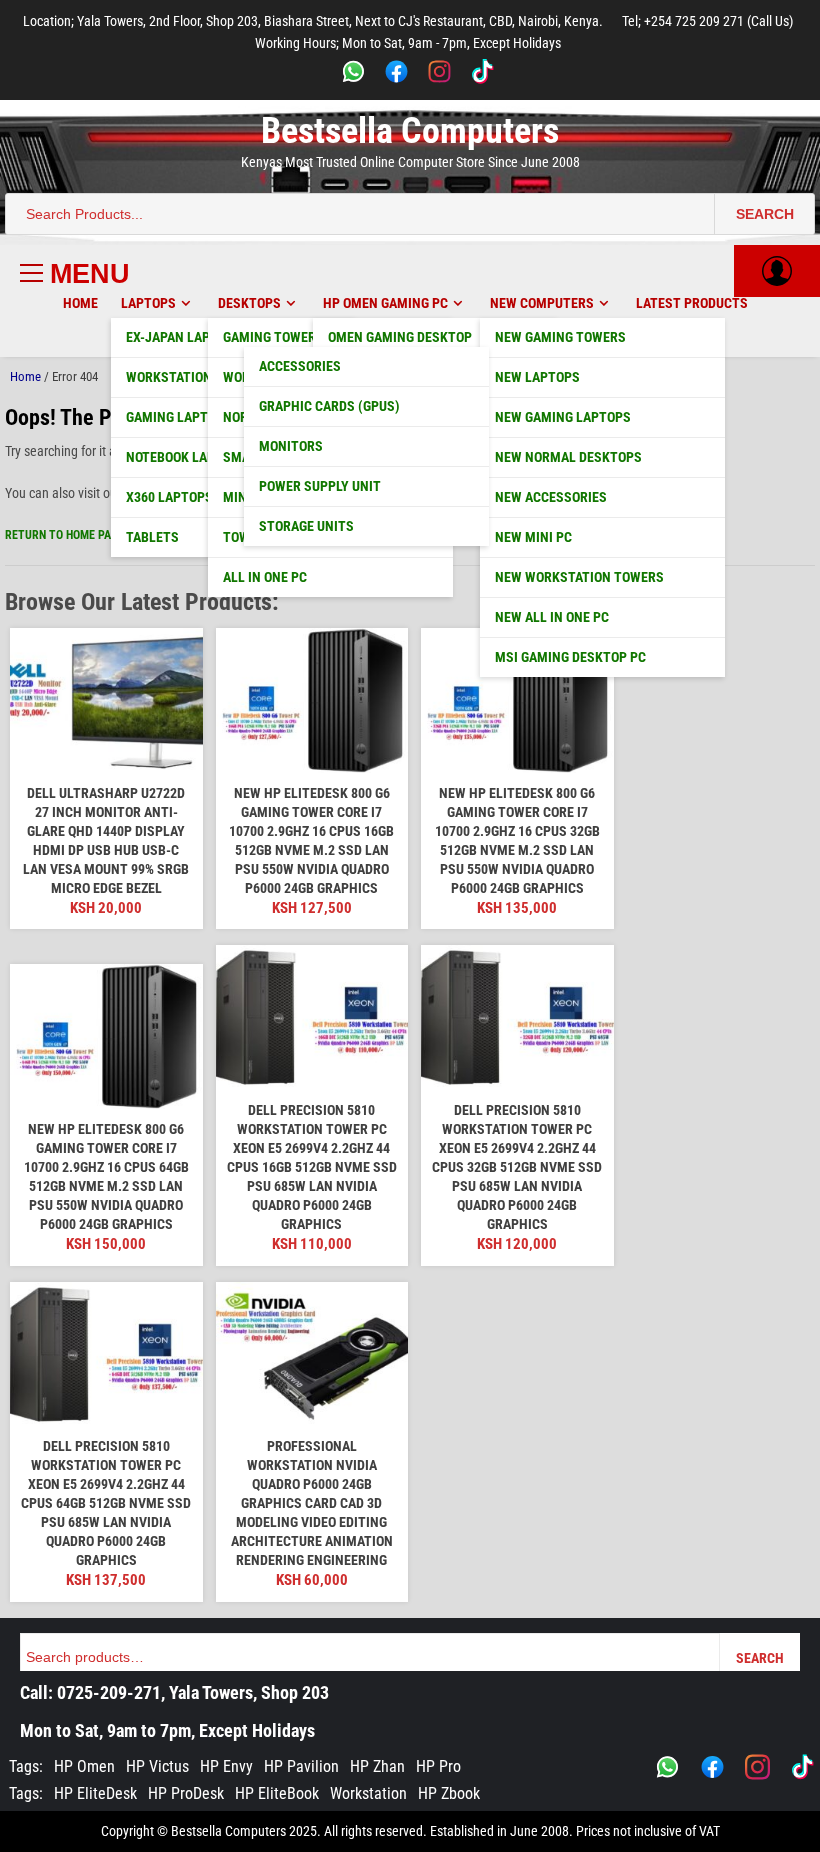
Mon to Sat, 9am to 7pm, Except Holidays (167, 1730)
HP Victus (157, 1766)
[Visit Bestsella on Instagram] (757, 1767)
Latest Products (692, 303)
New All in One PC (552, 617)
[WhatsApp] (353, 74)
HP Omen (84, 1766)
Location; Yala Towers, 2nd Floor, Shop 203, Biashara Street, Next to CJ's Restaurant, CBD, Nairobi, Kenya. (313, 21)
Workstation (368, 1793)
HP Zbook (449, 1793)
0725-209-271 (109, 1692)
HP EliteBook (277, 1793)
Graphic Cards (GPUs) (329, 406)
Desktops (249, 303)
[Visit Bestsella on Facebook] (712, 1767)
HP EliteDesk (95, 1793)
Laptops (148, 303)
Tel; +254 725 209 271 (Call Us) (707, 21)
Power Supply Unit (320, 486)
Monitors (291, 446)
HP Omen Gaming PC (385, 303)
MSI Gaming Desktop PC (570, 657)
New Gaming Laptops (563, 417)
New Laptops (537, 377)
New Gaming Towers (560, 337)
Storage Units (306, 526)
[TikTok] (482, 74)
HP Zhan (377, 1766)
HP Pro (438, 1766)
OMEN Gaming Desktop (400, 337)
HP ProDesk (186, 1793)
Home (80, 303)
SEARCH (765, 214)
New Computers (542, 303)
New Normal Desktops (568, 457)
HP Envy (226, 1766)
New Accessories (551, 497)
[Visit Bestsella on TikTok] (802, 1767)
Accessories (300, 366)
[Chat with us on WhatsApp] (667, 1767)
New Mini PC (533, 537)
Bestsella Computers (410, 131)
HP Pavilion (301, 1766)
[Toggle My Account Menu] (777, 271)
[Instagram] (439, 74)
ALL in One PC (265, 577)
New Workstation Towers (579, 577)
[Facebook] (396, 74)
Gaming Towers (273, 337)
